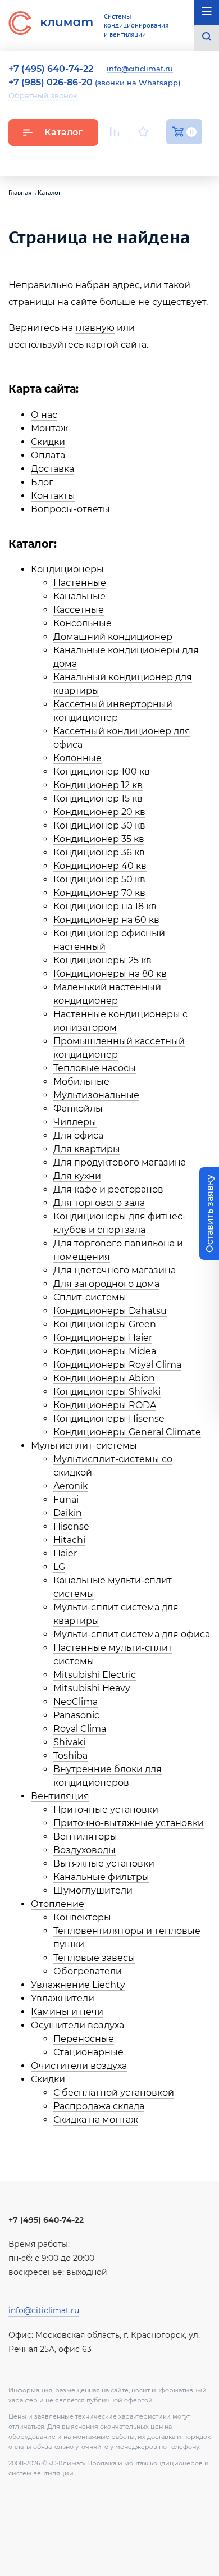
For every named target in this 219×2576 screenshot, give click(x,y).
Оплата (48, 455)
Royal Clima (80, 1729)
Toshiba (70, 1756)
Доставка (53, 469)
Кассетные (79, 610)
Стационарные (88, 2052)
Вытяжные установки (104, 1863)
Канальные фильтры (101, 1877)
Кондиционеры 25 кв (102, 960)
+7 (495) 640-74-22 (46, 2220)
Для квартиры (87, 1149)
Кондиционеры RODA (105, 1405)
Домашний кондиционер (113, 637)
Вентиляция (60, 1796)
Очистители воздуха (79, 2066)
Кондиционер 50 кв (99, 879)
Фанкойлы (78, 1109)
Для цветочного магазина (115, 1270)
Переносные (84, 2039)
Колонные (77, 758)
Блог (42, 482)
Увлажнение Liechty (78, 1985)
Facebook (171, 158)
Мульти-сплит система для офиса (132, 1634)
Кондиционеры (67, 569)
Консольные (83, 623)
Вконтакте (144, 158)
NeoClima (76, 1702)
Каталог (63, 132)
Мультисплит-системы (84, 1446)
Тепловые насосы (95, 1068)
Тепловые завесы (94, 1958)
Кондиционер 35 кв (99, 839)
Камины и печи (67, 2012)
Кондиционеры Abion (104, 1378)
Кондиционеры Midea (105, 1351)
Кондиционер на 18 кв (105, 906)
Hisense (71, 1526)
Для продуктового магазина (120, 1162)
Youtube (117, 158)
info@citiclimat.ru (140, 69)
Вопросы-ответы (70, 509)
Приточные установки (106, 1810)
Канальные (79, 596)
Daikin (68, 1513)
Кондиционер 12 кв (98, 785)
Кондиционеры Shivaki (107, 1392)
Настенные (80, 583)
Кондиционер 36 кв (99, 852)
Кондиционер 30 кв (99, 825)
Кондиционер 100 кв (102, 772)
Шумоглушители (93, 1890)
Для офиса (78, 1135)
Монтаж (49, 428)
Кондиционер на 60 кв (106, 920)
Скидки (48, 442)
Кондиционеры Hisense (109, 1419)
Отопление (58, 1904)
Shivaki (69, 1742)
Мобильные (81, 1082)
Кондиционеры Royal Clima (117, 1365)
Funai (66, 1499)
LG (59, 1567)
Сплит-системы (90, 1297)
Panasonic (76, 1715)
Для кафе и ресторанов (108, 1189)
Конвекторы (82, 1917)
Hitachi (69, 1540)
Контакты (53, 496)
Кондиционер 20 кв (99, 812)
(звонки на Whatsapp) (94, 83)
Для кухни (77, 1176)
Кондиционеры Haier (103, 1338)
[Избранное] (143, 132)
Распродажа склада (99, 2106)
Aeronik (71, 1486)
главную (95, 328)
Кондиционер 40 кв (100, 866)
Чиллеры (75, 1122)
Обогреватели (88, 1971)
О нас (44, 415)
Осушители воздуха (77, 2025)
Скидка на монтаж (96, 2120)
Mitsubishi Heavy (92, 1688)
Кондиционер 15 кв (98, 798)
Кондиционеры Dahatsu (110, 1311)
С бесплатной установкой (114, 2093)
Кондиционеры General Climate (127, 1432)
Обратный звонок (43, 95)
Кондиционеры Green (105, 1324)
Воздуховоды (85, 1850)
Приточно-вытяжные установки (129, 1823)
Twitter (197, 158)
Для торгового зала (99, 1203)
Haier (65, 1553)
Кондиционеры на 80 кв (110, 974)
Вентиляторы (85, 1837)
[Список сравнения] (115, 132)
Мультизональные (96, 1095)
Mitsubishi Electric (95, 1675)
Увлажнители (63, 1998)
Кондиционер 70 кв (99, 893)
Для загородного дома (106, 1284)
